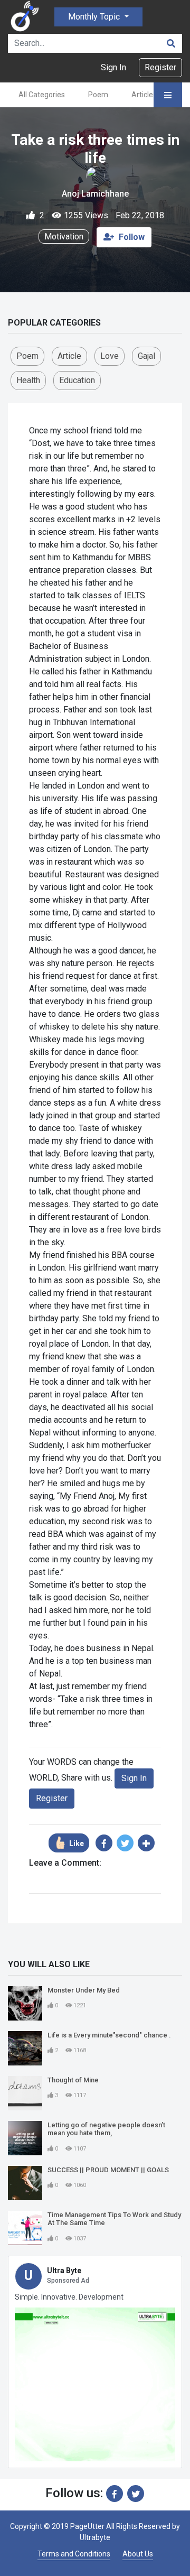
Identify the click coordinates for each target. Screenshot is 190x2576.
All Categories (42, 95)
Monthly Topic (95, 17)
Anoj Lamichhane (95, 194)
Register (160, 67)
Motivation (64, 237)
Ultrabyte (95, 2537)
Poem (98, 95)
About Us (138, 2554)
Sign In (113, 67)
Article (142, 95)
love (110, 356)
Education (77, 380)
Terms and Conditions (74, 2554)
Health (28, 380)
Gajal (146, 356)
